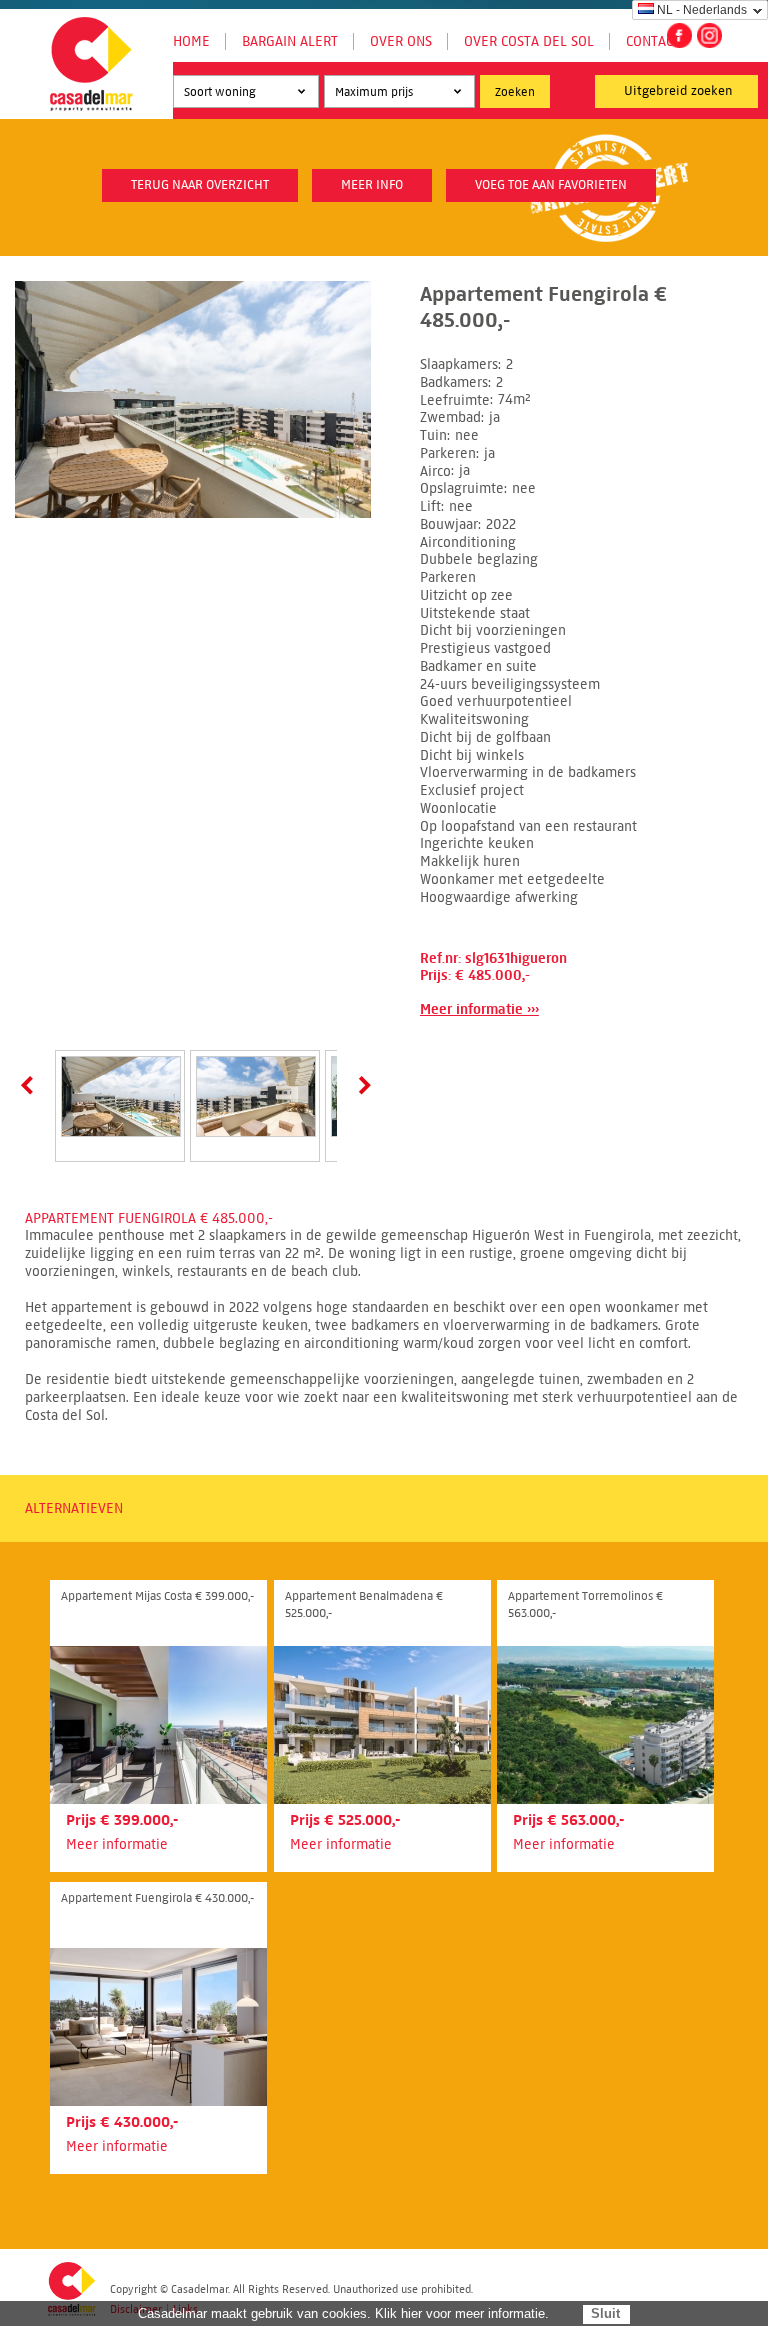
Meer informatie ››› (479, 1009)
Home (191, 41)
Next (361, 1085)
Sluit (605, 2313)
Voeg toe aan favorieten (551, 185)
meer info (372, 185)
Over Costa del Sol (529, 41)
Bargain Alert (290, 41)
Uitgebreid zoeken (678, 91)
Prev (31, 1085)
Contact (653, 41)
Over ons (401, 41)
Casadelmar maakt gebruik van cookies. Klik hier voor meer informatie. (343, 2313)
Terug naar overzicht (200, 185)
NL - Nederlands (702, 10)
